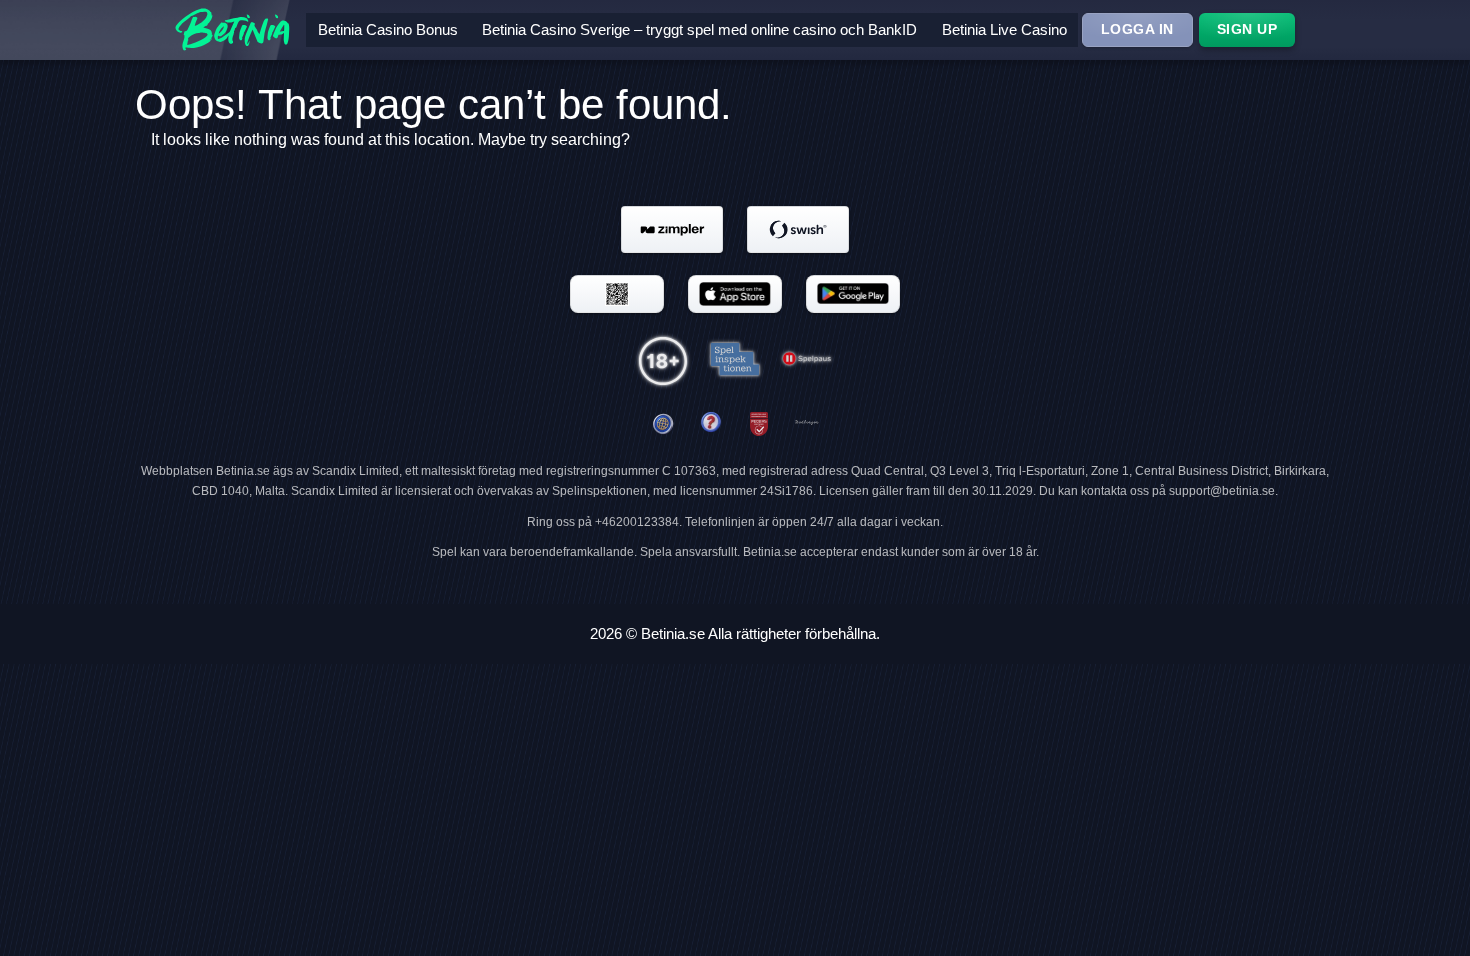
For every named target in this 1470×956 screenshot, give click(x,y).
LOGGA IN (1137, 29)
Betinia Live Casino (1004, 29)
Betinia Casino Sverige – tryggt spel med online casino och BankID (699, 29)
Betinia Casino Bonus (388, 29)
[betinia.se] (711, 424)
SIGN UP (1247, 29)
